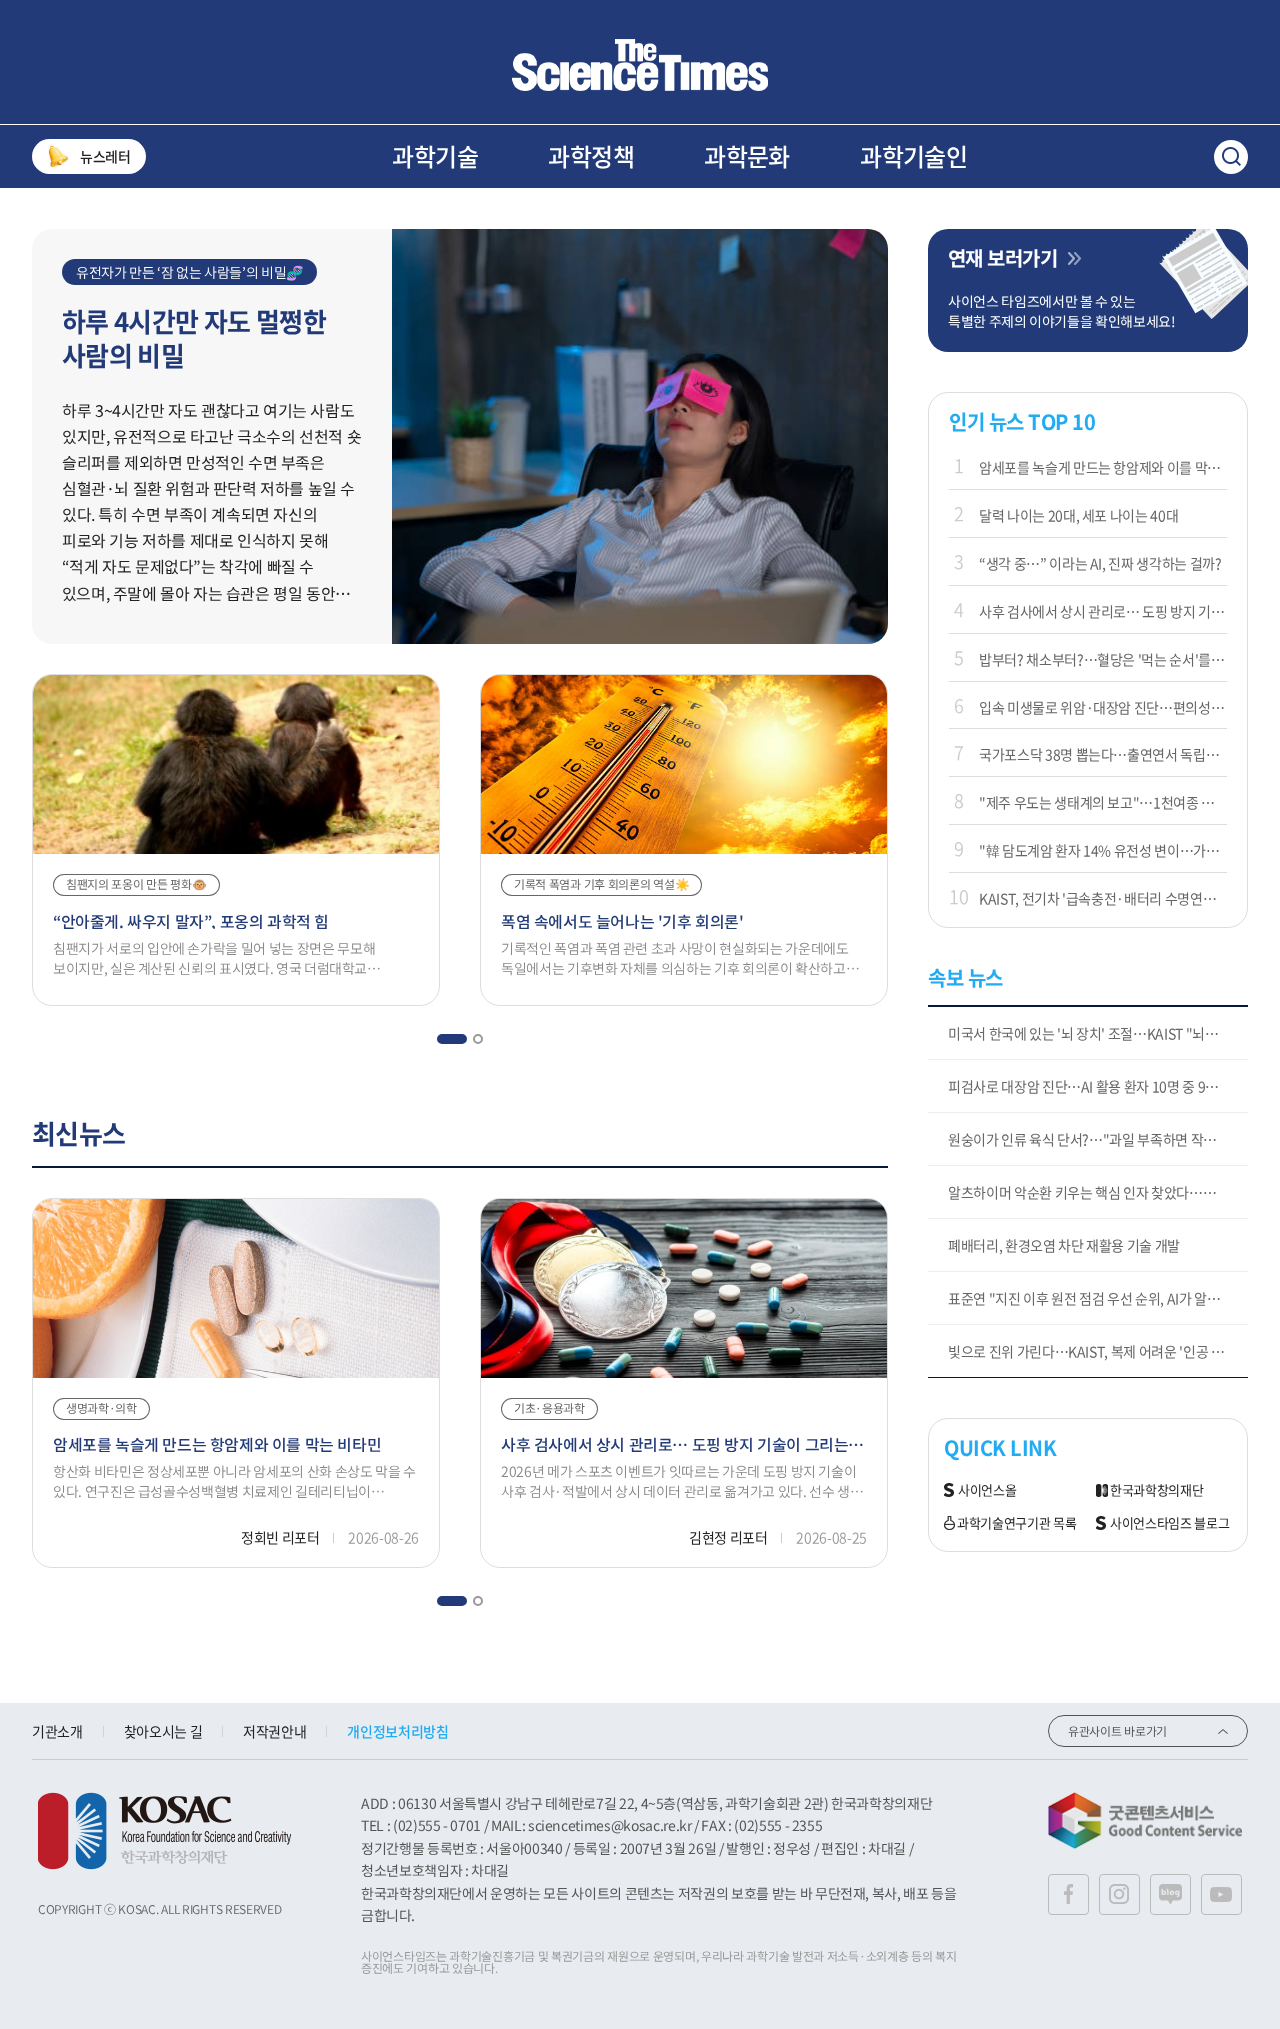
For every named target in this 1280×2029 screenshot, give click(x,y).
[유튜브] (1221, 1894)
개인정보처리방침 (397, 1731)
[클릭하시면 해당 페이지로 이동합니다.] (640, 65)
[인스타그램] (1119, 1894)
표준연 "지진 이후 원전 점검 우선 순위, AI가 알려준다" (1098, 1298)
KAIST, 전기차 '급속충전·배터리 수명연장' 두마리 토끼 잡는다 (1103, 898)
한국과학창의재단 (1156, 1490)
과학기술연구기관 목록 (1016, 1523)
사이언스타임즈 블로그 (1169, 1523)
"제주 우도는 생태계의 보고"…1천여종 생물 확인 (1103, 802)
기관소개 (57, 1731)
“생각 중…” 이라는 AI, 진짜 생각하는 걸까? (1100, 563)
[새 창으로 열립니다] (164, 1831)
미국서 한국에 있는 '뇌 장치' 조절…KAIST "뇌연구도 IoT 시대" (1098, 1033)
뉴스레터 (105, 156)
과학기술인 (913, 156)
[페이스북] (1068, 1894)
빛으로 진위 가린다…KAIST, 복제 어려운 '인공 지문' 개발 (1098, 1351)
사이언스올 (987, 1490)
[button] (452, 1039)
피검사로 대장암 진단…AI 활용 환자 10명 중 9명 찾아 (1097, 1086)
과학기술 (435, 156)
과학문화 (747, 156)
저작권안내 (274, 1731)
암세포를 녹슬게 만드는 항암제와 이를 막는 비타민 (1103, 467)
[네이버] (1170, 1894)
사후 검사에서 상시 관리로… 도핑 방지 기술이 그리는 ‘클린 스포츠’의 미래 (1103, 611)
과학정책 (591, 156)
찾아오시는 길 (163, 1731)
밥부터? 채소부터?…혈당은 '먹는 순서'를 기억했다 (1103, 659)
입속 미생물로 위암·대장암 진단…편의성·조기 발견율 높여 (1103, 707)
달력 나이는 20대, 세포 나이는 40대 (1078, 515)
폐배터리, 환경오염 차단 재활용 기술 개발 (1064, 1245)
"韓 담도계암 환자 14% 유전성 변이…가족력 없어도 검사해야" (1103, 850)
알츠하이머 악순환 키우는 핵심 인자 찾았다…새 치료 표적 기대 (1098, 1192)
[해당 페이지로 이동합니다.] (640, 239)
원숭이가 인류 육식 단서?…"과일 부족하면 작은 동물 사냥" (1098, 1139)
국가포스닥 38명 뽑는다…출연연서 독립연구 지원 (1103, 754)
